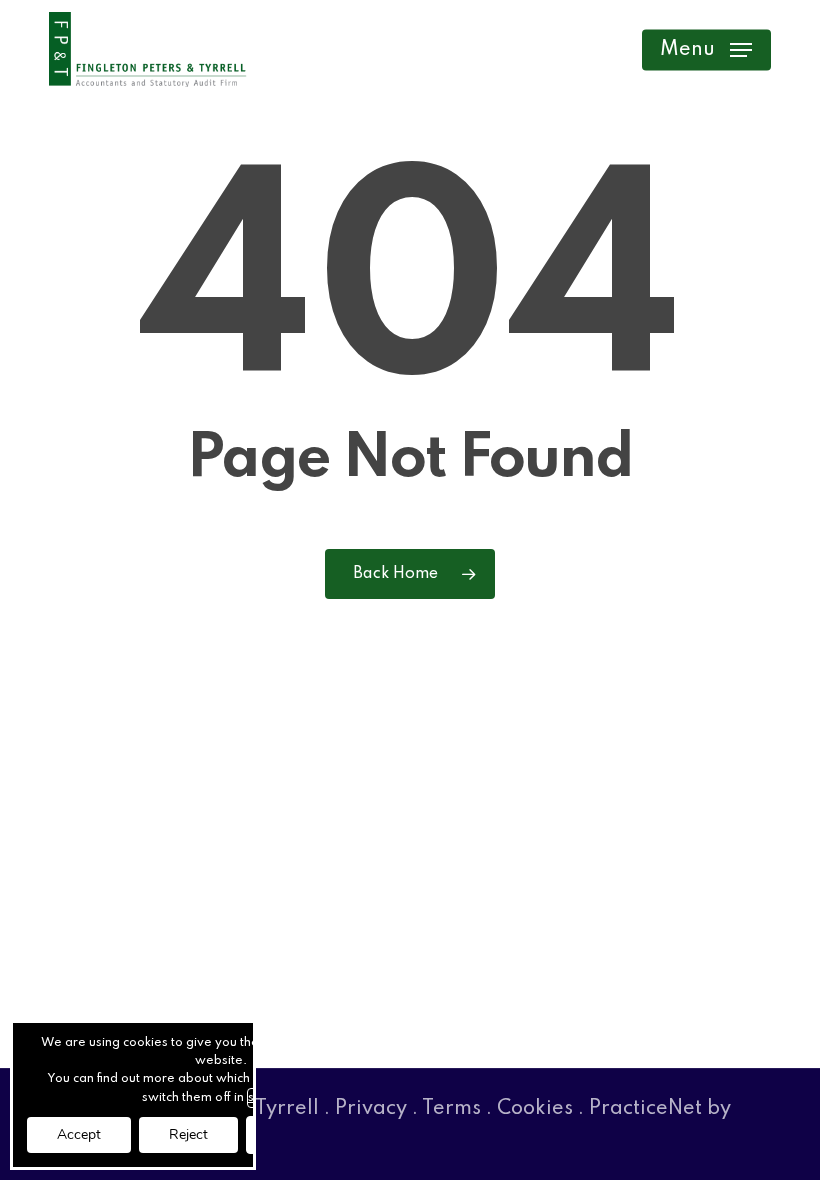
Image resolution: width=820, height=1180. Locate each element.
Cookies (535, 1109)
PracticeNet (645, 1109)
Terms (451, 1109)
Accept (79, 1134)
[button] (706, 50)
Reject (188, 1134)
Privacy (371, 1109)
